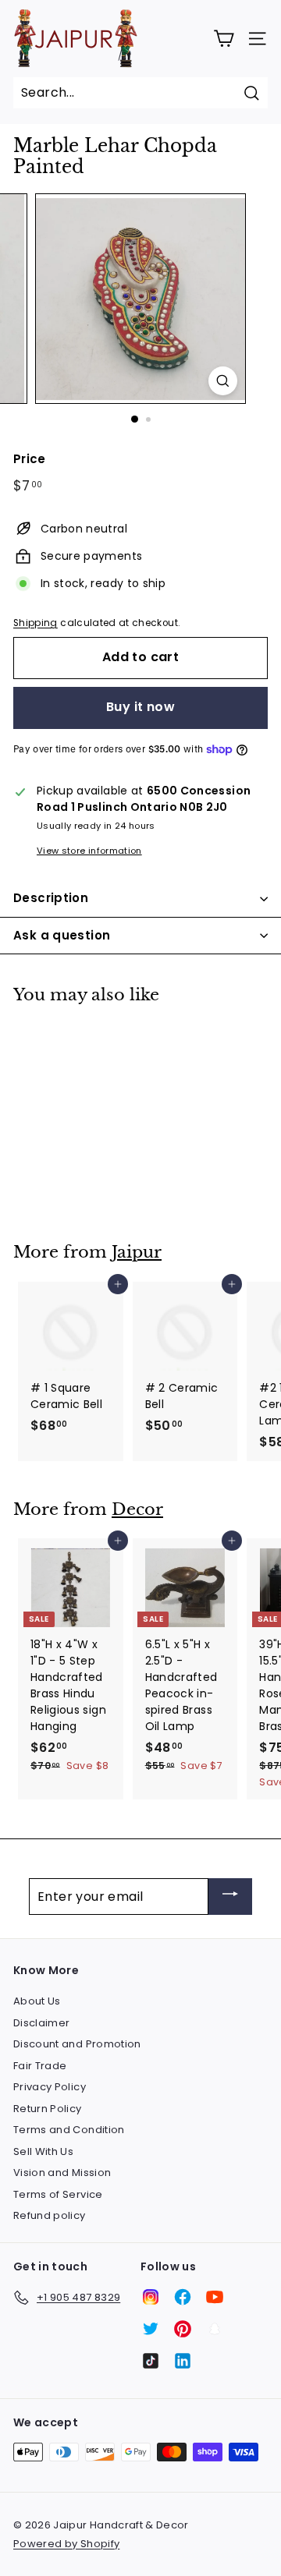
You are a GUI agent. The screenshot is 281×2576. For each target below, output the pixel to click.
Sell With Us (43, 2151)
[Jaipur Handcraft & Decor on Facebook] (183, 2297)
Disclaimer (42, 2023)
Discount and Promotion (77, 2044)
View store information (89, 851)
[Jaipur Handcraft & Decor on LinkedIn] (183, 2361)
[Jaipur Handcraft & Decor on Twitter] (151, 2329)
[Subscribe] (230, 1897)
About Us (37, 2001)
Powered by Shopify (66, 2544)
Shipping (36, 623)
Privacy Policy (50, 2087)
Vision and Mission (62, 2173)
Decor (137, 1509)
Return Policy (48, 2109)
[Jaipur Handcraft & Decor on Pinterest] (183, 2329)
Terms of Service (58, 2194)
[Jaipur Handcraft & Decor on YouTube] (215, 2297)
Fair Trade (40, 2066)
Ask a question (62, 935)
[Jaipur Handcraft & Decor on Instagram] (151, 2297)
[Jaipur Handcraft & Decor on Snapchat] (215, 2329)
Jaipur (137, 1252)
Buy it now (140, 707)
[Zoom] (223, 381)
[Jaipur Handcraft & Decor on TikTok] (151, 2361)
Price (30, 459)
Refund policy (50, 2215)
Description (51, 898)
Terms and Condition (69, 2130)
